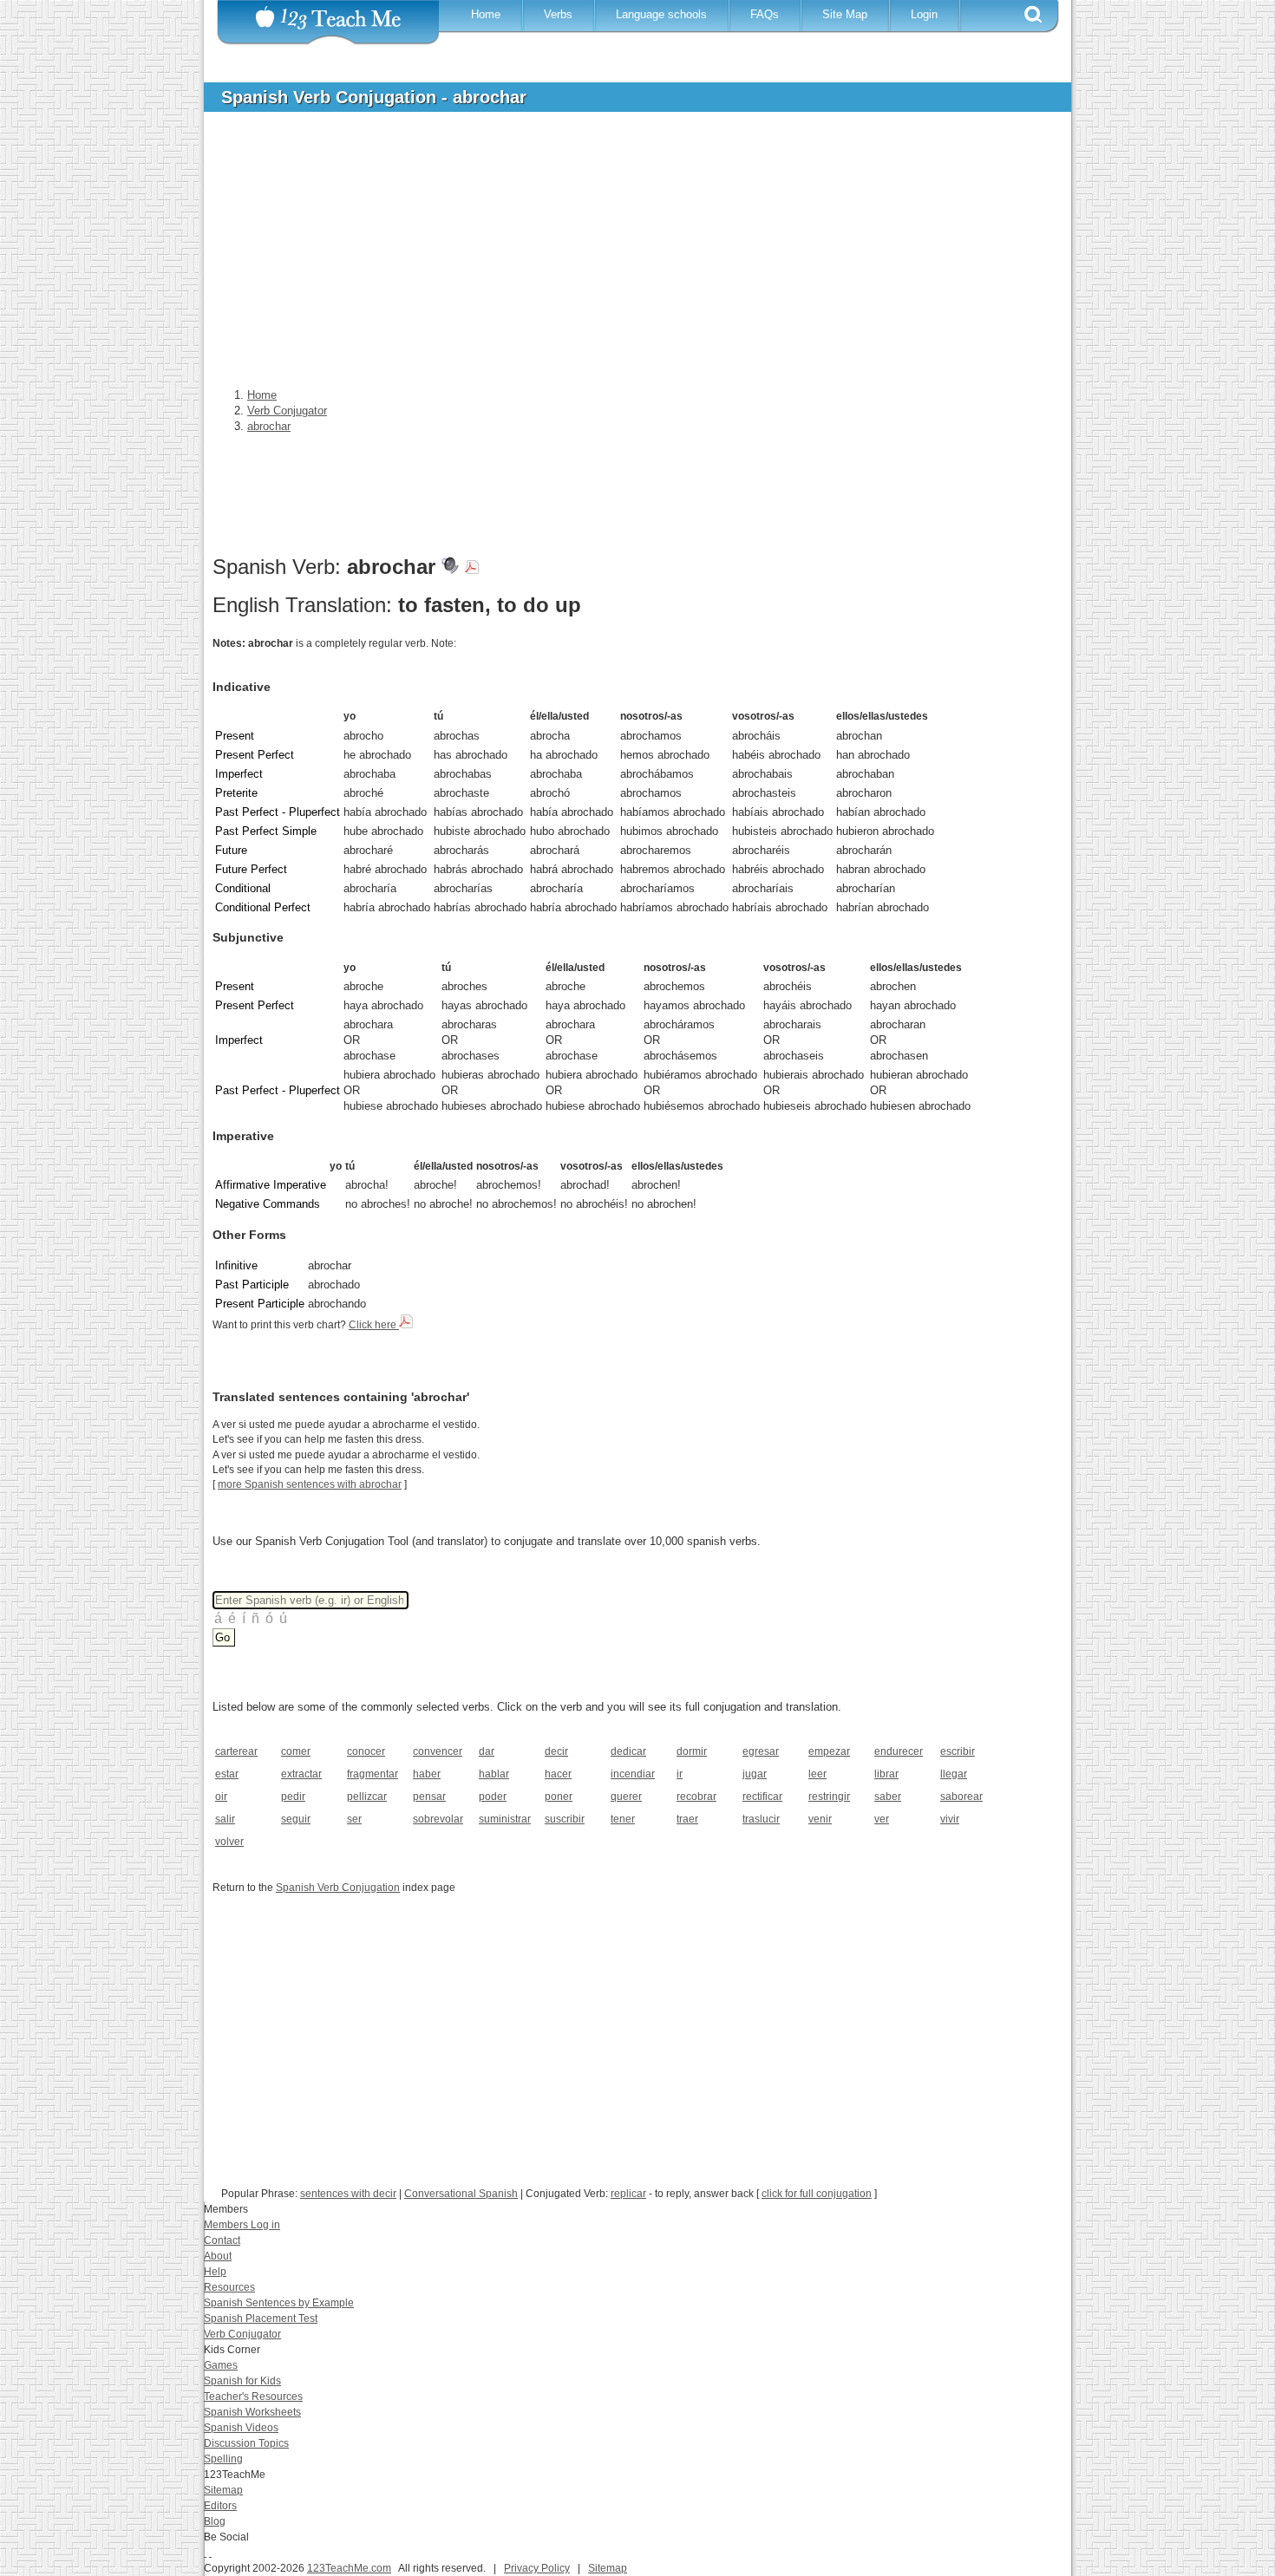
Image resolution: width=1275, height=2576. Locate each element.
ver (882, 1819)
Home (486, 14)
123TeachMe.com (349, 2568)
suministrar (505, 1819)
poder (493, 1797)
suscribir (565, 1819)
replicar (628, 2194)
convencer (438, 1751)
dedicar (628, 1751)
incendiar (633, 1774)
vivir (950, 1819)
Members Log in (242, 2225)
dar (487, 1751)
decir (556, 1751)
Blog (215, 2521)
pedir (293, 1797)
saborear (961, 1797)
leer (817, 1774)
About (218, 2256)
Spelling (223, 2459)
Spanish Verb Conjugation (338, 1888)
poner (559, 1797)
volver (229, 1842)
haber (427, 1774)
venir (820, 1819)
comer (296, 1751)
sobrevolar (438, 1819)
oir (221, 1797)
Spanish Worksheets (252, 2412)
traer (687, 1819)
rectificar (762, 1797)
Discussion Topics (246, 2443)
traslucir (761, 1819)
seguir (296, 1819)
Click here (374, 1325)
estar (227, 1774)
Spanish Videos (241, 2428)
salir (225, 1819)
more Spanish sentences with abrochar (310, 1484)
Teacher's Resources (253, 2397)
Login (924, 14)
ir (680, 1774)
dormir (692, 1751)
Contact (222, 2240)
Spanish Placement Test (261, 2318)
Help (215, 2272)
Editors (220, 2506)
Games (221, 2365)
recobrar (696, 1797)
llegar (954, 1774)
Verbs (558, 14)
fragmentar (373, 1774)
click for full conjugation (817, 2194)
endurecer (899, 1751)
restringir (829, 1797)
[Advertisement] (624, 255)
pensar (429, 1797)
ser (354, 1819)
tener (623, 1819)
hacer (558, 1774)
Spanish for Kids (242, 2381)
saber (888, 1797)
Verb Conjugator (242, 2334)
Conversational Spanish (461, 2194)
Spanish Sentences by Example (279, 2303)
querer (626, 1797)
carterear (236, 1751)
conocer (366, 1751)
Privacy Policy (537, 2568)
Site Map (845, 14)
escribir (958, 1751)
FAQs (765, 14)
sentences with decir (348, 2194)
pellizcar (367, 1797)
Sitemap (223, 2490)
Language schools (661, 14)
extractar (301, 1774)
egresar (761, 1751)
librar (886, 1774)
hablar (494, 1774)
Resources (229, 2287)
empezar (829, 1751)
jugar (755, 1774)
